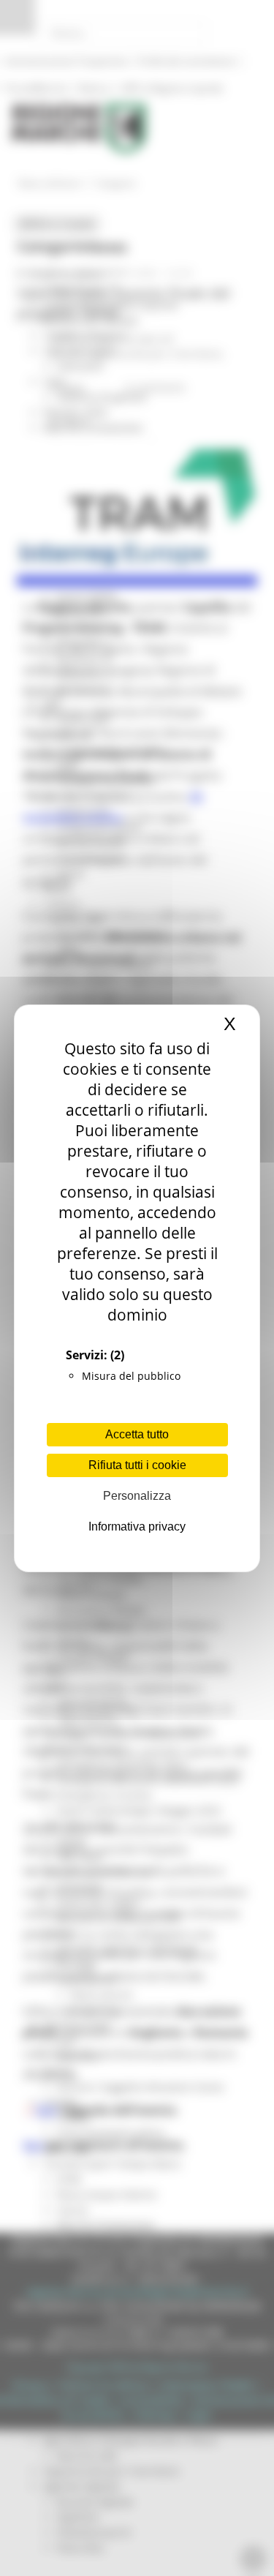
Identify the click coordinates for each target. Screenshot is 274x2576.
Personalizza (137, 1496)
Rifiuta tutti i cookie (137, 1465)
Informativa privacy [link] (137, 1527)
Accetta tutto (137, 1434)
